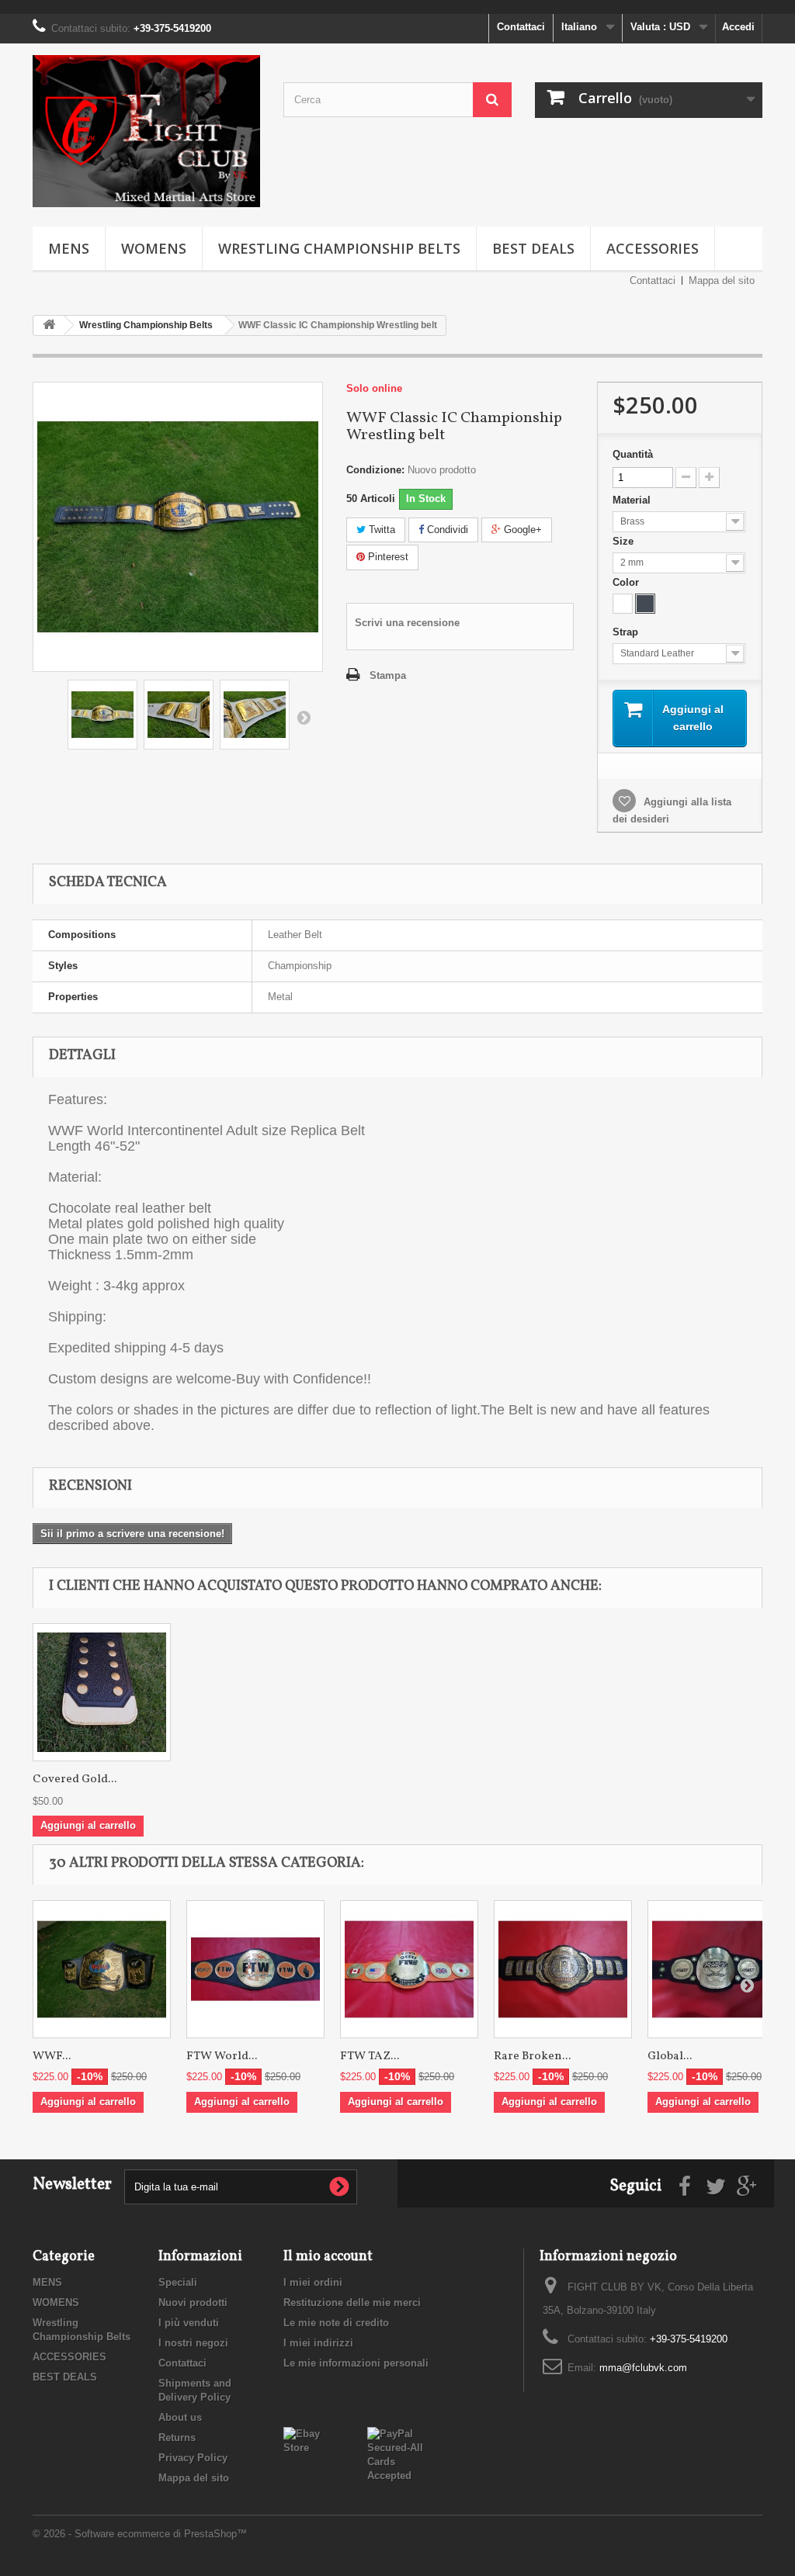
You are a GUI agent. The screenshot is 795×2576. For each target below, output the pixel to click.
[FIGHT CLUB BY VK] (146, 131)
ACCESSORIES (653, 248)
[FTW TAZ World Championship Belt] (409, 1969)
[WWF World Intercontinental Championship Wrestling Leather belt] (102, 715)
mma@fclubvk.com (643, 2368)
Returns (177, 2438)
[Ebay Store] (314, 2440)
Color (627, 582)
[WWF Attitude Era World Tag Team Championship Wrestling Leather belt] (102, 1969)
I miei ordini (313, 2282)
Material (633, 500)
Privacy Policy (193, 2458)
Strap (627, 632)
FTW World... (222, 2057)
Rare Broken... (532, 2057)
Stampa (388, 675)
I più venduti (189, 2323)
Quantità (633, 454)
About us (180, 2417)
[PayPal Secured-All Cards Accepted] (397, 2454)
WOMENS (154, 248)
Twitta (380, 530)
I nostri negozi (193, 2343)
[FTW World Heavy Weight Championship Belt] (255, 1969)
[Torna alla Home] (49, 325)
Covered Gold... (75, 1780)
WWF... (52, 2057)
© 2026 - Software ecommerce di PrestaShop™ (140, 2534)
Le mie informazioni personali (356, 2363)
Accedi (738, 27)
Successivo (304, 717)
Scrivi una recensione (407, 623)
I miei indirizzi (318, 2343)
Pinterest (387, 557)
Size (625, 541)
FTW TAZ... (370, 2057)
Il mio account (328, 2257)
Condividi (446, 530)
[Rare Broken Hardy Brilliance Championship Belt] (563, 1969)
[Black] (645, 604)
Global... (670, 2057)
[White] (623, 604)
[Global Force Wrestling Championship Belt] (717, 1969)
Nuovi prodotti (193, 2302)
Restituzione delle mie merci (352, 2302)
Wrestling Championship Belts (339, 248)
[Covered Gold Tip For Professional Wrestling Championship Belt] (102, 1692)
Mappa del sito (722, 280)
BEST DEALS (533, 248)
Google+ (521, 530)
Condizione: (375, 470)
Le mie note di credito (336, 2323)
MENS (69, 248)
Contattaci (521, 27)
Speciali (178, 2282)
